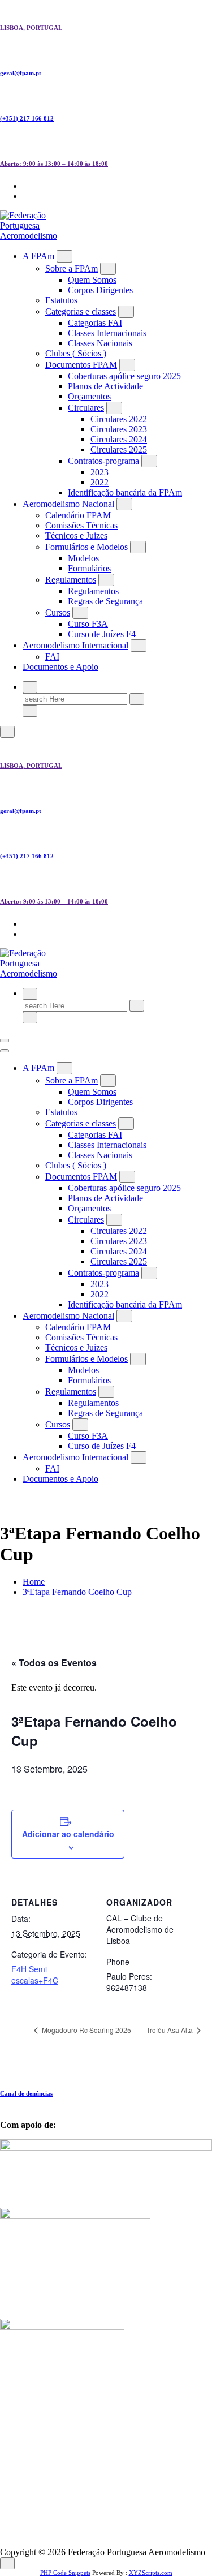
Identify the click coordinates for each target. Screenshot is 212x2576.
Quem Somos (92, 280)
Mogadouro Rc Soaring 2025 (86, 2030)
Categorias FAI (95, 323)
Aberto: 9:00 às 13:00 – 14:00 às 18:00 (54, 164)
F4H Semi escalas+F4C (35, 1975)
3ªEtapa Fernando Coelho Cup (77, 1592)
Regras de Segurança (105, 601)
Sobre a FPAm (72, 268)
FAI (52, 657)
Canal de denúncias (26, 2093)
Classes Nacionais (100, 343)
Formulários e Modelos (86, 547)
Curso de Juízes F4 (102, 634)
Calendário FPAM (78, 515)
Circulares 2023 (119, 429)
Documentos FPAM (81, 365)
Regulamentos (71, 580)
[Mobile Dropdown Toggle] (64, 256)
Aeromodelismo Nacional (68, 504)
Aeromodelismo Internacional (75, 645)
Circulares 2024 (119, 439)
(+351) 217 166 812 (27, 118)
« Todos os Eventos (54, 1663)
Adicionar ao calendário (68, 1834)
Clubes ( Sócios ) (76, 353)
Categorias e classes (81, 311)
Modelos (83, 558)
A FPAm (38, 256)
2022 (99, 482)
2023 (99, 472)
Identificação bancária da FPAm (125, 493)
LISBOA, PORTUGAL (31, 28)
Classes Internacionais (107, 333)
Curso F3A (88, 624)
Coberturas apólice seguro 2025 (124, 376)
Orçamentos (89, 396)
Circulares (86, 408)
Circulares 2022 (119, 419)
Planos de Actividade (105, 386)
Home (34, 1582)
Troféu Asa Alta (170, 2030)
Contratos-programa (103, 461)
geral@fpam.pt (21, 73)
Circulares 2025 (119, 450)
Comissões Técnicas (81, 525)
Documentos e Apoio (60, 667)
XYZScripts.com (151, 2573)
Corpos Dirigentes (100, 290)
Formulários (89, 568)
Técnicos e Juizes (76, 536)
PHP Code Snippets (65, 2573)
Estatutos (61, 300)
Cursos (58, 612)
